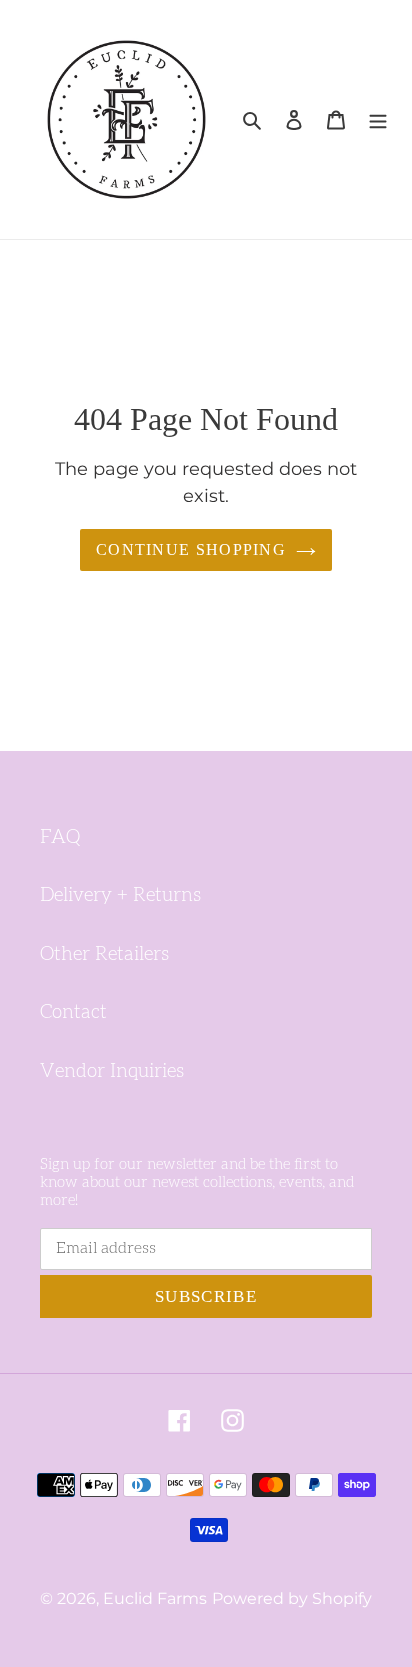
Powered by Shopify (292, 1598)
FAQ (60, 837)
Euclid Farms (155, 1598)
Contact (73, 1012)
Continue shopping (191, 549)
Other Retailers (104, 954)
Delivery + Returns (120, 895)
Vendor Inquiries (112, 1071)
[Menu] (378, 119)
